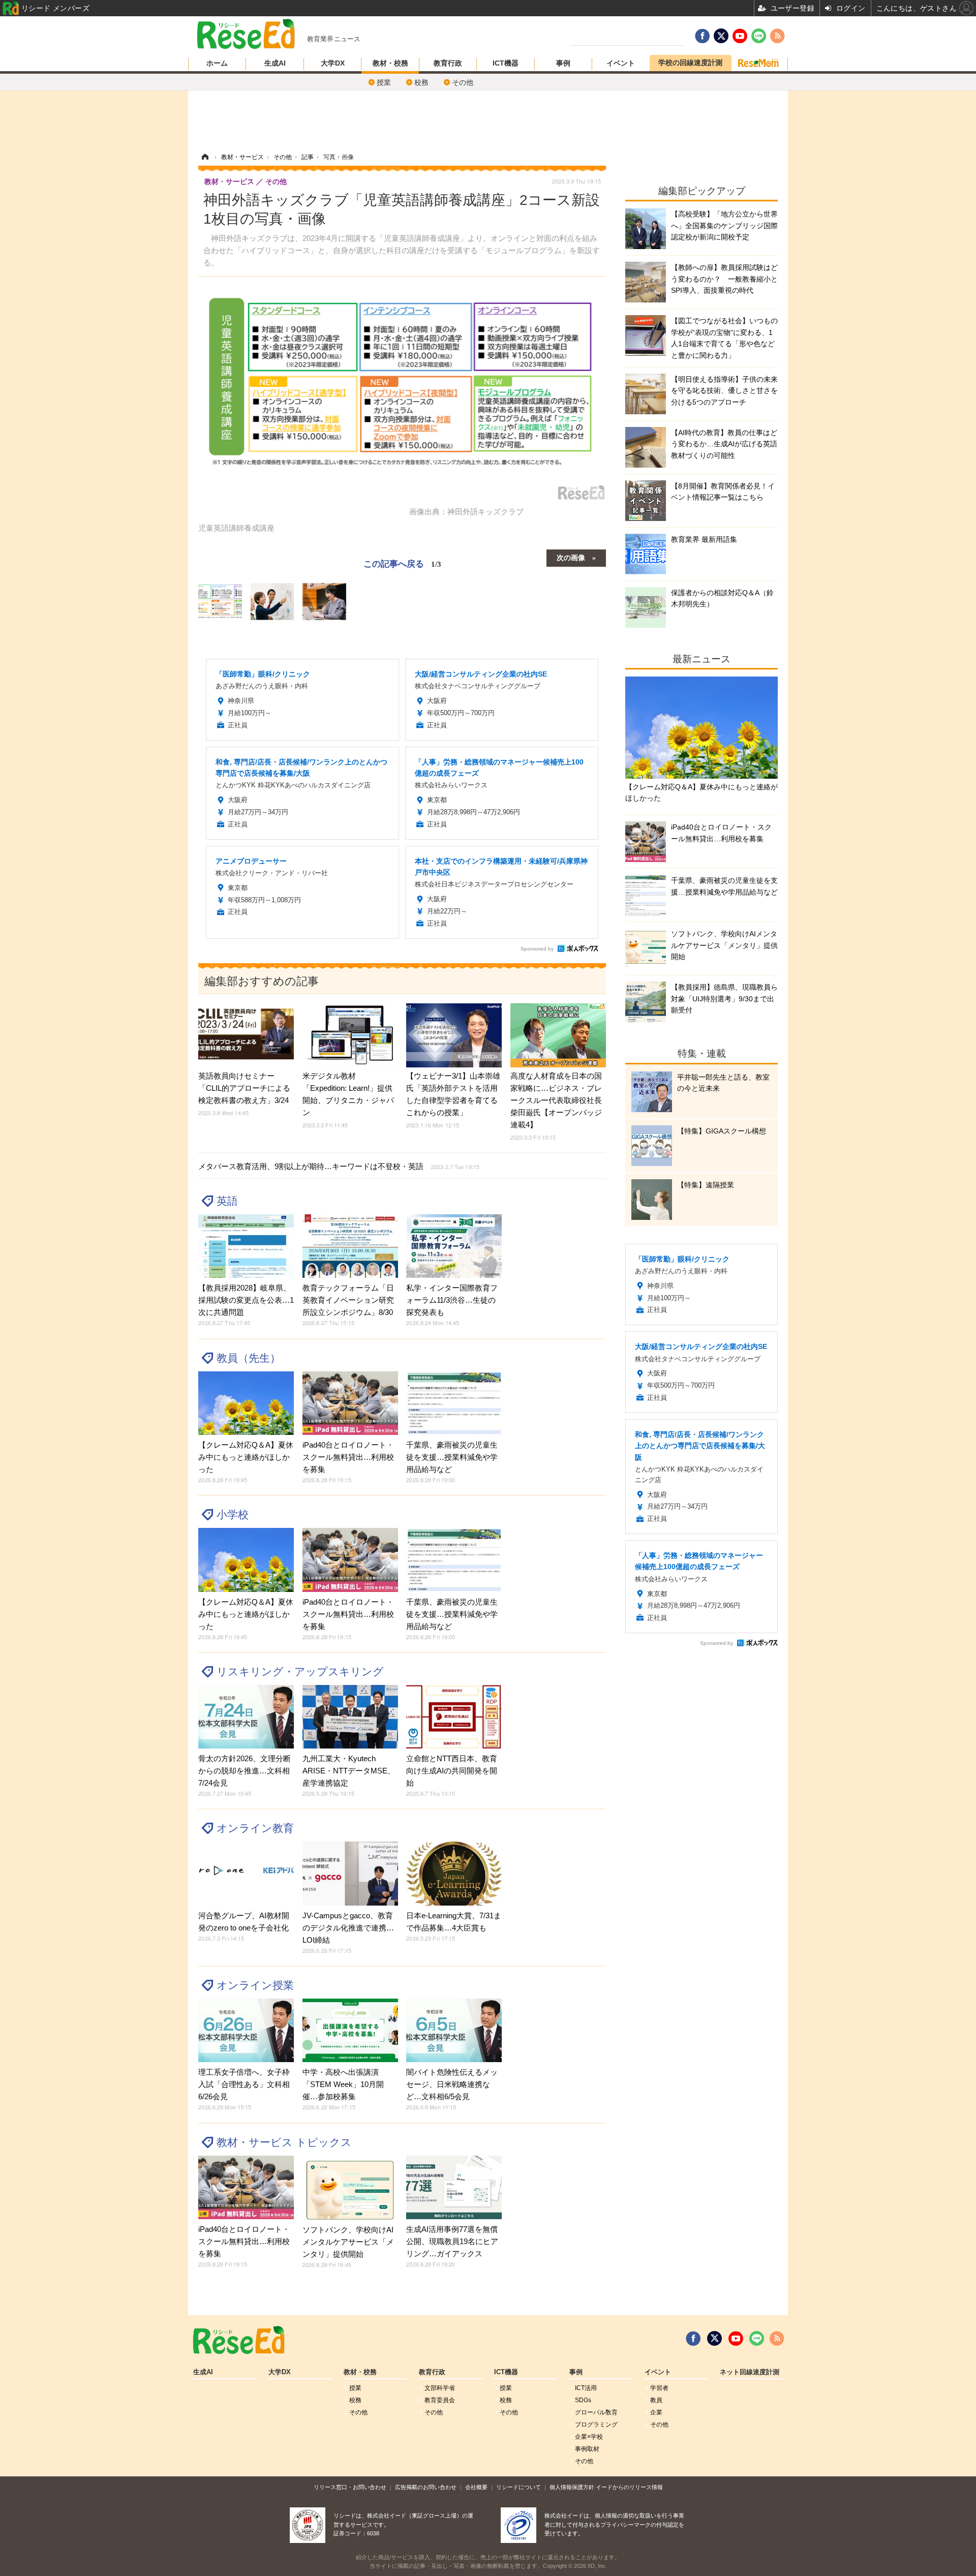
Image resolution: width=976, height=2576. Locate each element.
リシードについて (518, 2487)
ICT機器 (506, 63)
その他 (463, 82)
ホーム (217, 63)
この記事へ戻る (402, 563)
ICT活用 (586, 2388)
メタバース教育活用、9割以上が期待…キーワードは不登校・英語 (339, 1166)
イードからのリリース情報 (629, 2487)
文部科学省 (440, 2388)
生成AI (275, 63)
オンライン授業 (255, 1985)
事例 (563, 63)
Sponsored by (537, 949)
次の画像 (571, 557)
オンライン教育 (255, 1828)
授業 (384, 82)
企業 (656, 2412)
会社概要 (476, 2487)
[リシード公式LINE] (757, 2339)
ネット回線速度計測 (750, 2372)
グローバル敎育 (596, 2412)
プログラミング (596, 2425)
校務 (421, 82)
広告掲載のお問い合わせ (426, 2487)
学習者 (659, 2388)
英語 (227, 1201)
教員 (656, 2400)
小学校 (233, 1514)
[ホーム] (205, 157)
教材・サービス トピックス (284, 2142)
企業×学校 (589, 2437)
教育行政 (448, 63)
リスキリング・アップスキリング (300, 1672)
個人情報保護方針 (572, 2487)
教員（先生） (249, 1358)
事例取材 (587, 2449)
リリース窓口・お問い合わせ (350, 2487)
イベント (621, 63)
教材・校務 (390, 63)
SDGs (583, 2400)
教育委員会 (440, 2400)
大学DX (333, 63)
